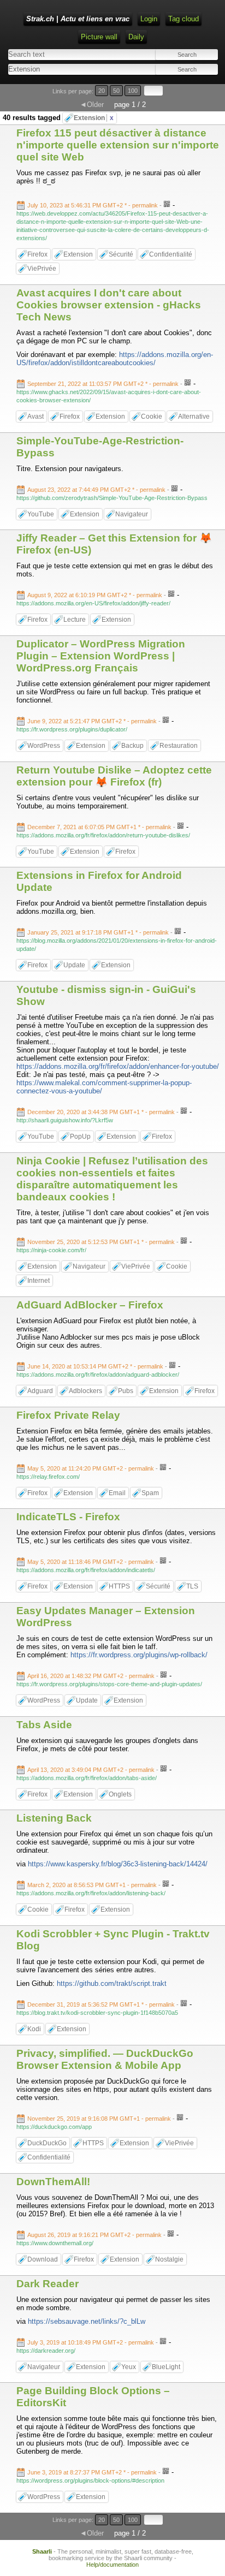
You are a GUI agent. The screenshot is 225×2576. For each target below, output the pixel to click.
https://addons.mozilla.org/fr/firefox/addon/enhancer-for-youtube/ (118, 1066)
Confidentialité (171, 254)
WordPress (44, 746)
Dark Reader (48, 2284)
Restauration (179, 746)
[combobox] (59, 69)
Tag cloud (183, 19)
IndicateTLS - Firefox (68, 1517)
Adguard (40, 1391)
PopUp (80, 1137)
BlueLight (166, 2367)
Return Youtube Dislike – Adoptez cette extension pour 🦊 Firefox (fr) (114, 776)
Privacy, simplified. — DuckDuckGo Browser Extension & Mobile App (105, 2059)
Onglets (120, 1794)
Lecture (75, 620)
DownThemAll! (53, 2182)
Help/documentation (112, 2565)
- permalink (93, 205)
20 (102, 91)
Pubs (126, 1391)
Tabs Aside (44, 1725)
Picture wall (99, 37)
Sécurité (121, 254)
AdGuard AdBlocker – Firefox (90, 1305)
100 (133, 91)
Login (149, 19)
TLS (192, 1586)
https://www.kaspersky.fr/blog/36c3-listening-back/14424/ (118, 1864)
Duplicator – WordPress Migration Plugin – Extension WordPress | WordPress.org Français (101, 656)
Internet (39, 1281)
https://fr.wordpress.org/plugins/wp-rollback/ (139, 1655)
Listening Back (54, 1818)
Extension (94, 118)
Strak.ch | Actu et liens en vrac (78, 19)
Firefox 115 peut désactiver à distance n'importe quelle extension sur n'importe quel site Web (118, 145)
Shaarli (42, 2551)
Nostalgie (169, 2259)
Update (74, 965)
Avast (35, 417)
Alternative (194, 417)
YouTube (41, 514)
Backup (132, 746)
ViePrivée (42, 269)
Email (117, 1493)
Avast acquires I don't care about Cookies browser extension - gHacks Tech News (109, 305)
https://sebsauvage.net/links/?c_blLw (87, 2321)
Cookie (152, 417)
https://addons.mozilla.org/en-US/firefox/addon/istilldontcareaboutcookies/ (115, 359)
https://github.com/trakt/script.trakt (112, 1983)
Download (43, 2259)
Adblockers (85, 1391)
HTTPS (119, 1586)
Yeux (129, 2367)
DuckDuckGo (47, 2143)
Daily (136, 37)
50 (116, 91)
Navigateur (132, 514)
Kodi (34, 2029)
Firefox (37, 254)
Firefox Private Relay (68, 1415)
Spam (150, 1493)
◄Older (92, 105)
